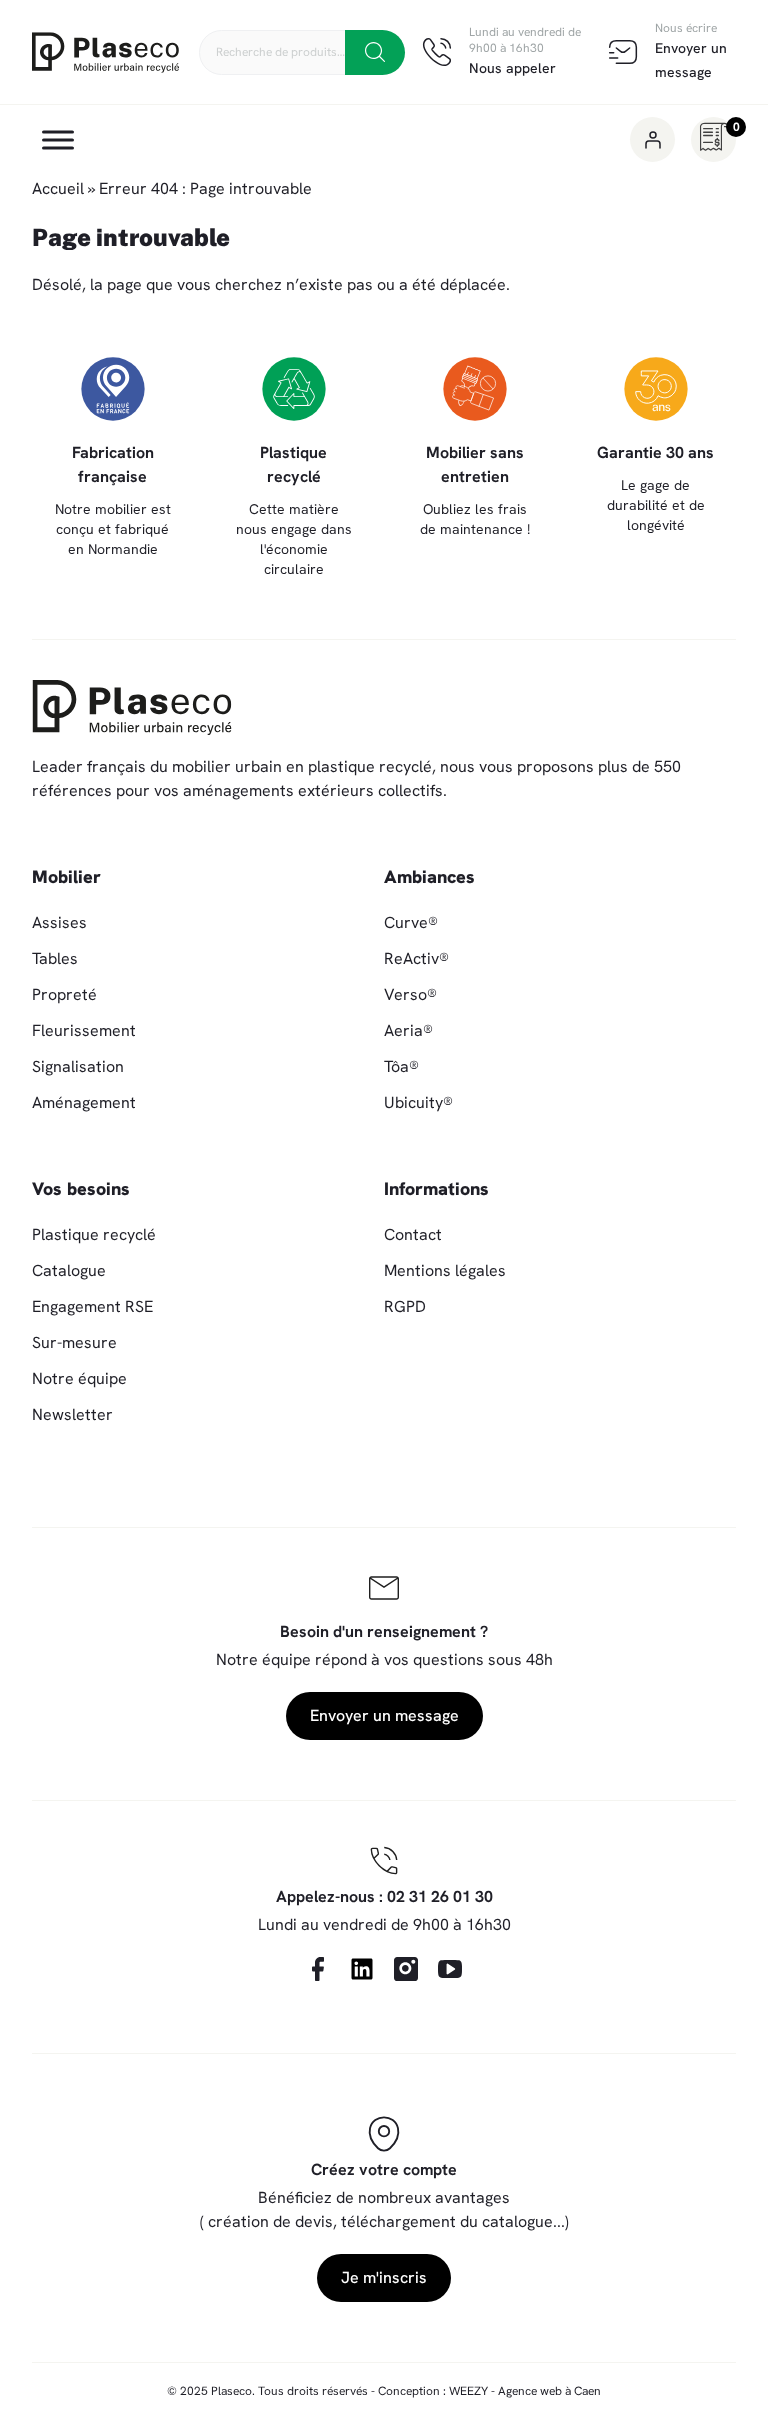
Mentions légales (445, 1270)
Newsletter (72, 1414)
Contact (413, 1234)
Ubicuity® (418, 1102)
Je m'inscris (384, 2277)
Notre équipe (79, 1378)
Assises (59, 922)
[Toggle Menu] (58, 140)
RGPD (405, 1306)
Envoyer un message (384, 1715)
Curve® (411, 922)
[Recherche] (375, 52)
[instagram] (406, 1969)
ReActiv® (416, 958)
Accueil (58, 188)
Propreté (64, 994)
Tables (55, 958)
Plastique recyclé (94, 1234)
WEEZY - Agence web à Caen (525, 2391)
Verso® (410, 994)
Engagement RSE (92, 1306)
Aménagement (84, 1102)
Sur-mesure (74, 1342)
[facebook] (318, 1969)
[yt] (450, 1969)
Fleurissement (84, 1030)
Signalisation (78, 1066)
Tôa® (401, 1066)
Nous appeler (512, 68)
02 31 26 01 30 (440, 1896)
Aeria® (408, 1030)
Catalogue (69, 1270)
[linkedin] (362, 1969)
